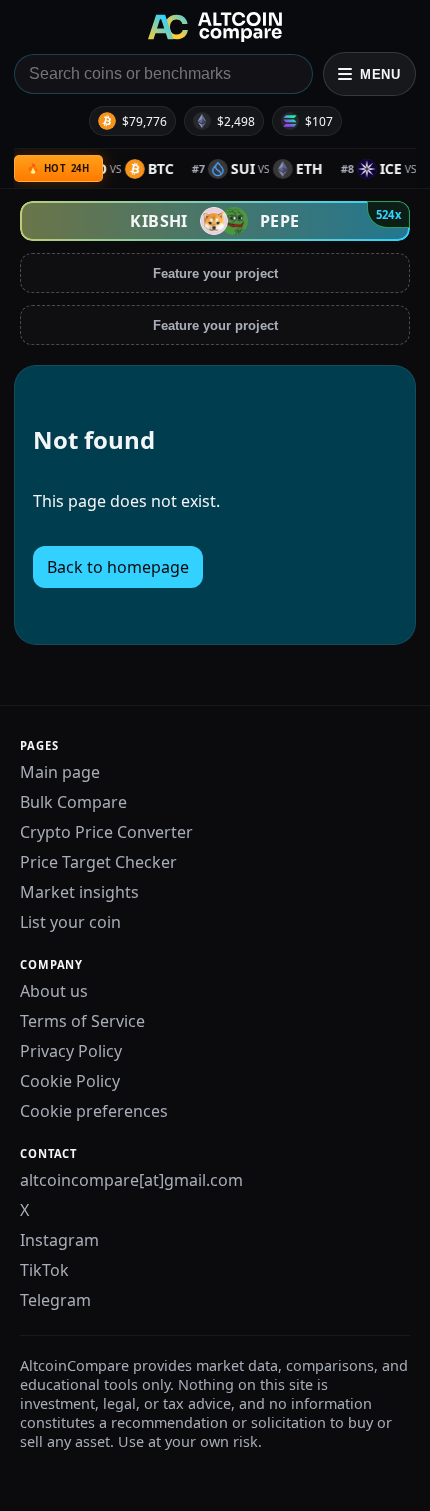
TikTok (44, 1270)
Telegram (55, 1300)
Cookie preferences (94, 1111)
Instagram (59, 1240)
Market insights (79, 892)
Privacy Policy (71, 1051)
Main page (60, 772)
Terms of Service (82, 1021)
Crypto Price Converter (106, 832)
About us (54, 991)
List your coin (70, 922)
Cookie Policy (70, 1081)
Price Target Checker (98, 862)
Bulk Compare (73, 802)
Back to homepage (118, 567)
